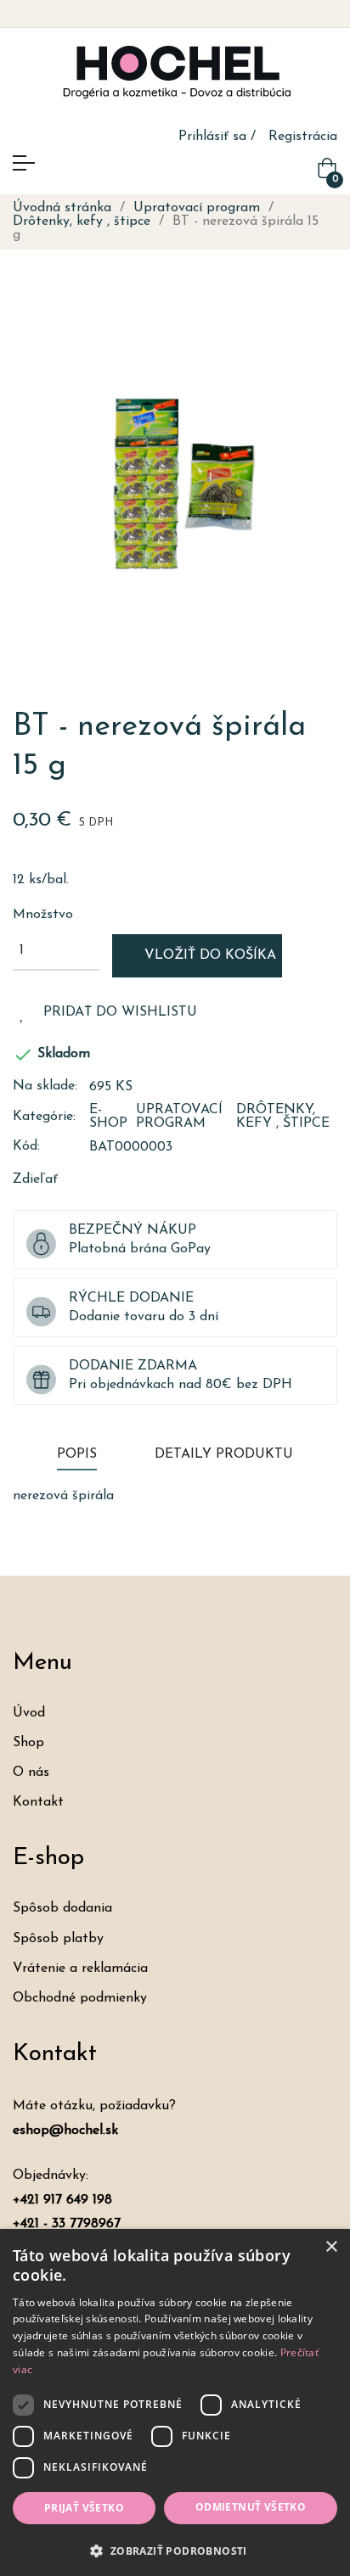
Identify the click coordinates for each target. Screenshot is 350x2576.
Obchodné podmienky (80, 1998)
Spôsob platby (58, 1939)
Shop (28, 1743)
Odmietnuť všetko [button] (251, 2507)
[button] (175, 2549)
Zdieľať (99, 1179)
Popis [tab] (77, 1454)
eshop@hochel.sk (65, 2131)
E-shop (108, 1117)
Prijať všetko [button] (84, 2508)
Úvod (29, 1713)
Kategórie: (44, 1117)
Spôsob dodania (62, 1908)
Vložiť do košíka (208, 955)
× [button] (331, 2247)
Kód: (26, 1146)
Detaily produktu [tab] (224, 1454)
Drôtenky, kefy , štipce (283, 1117)
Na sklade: (45, 1086)
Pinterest (153, 1179)
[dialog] (175, 2402)
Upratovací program (179, 1117)
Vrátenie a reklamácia (80, 1968)
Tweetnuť (126, 1179)
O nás (31, 1772)
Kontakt (38, 1802)
